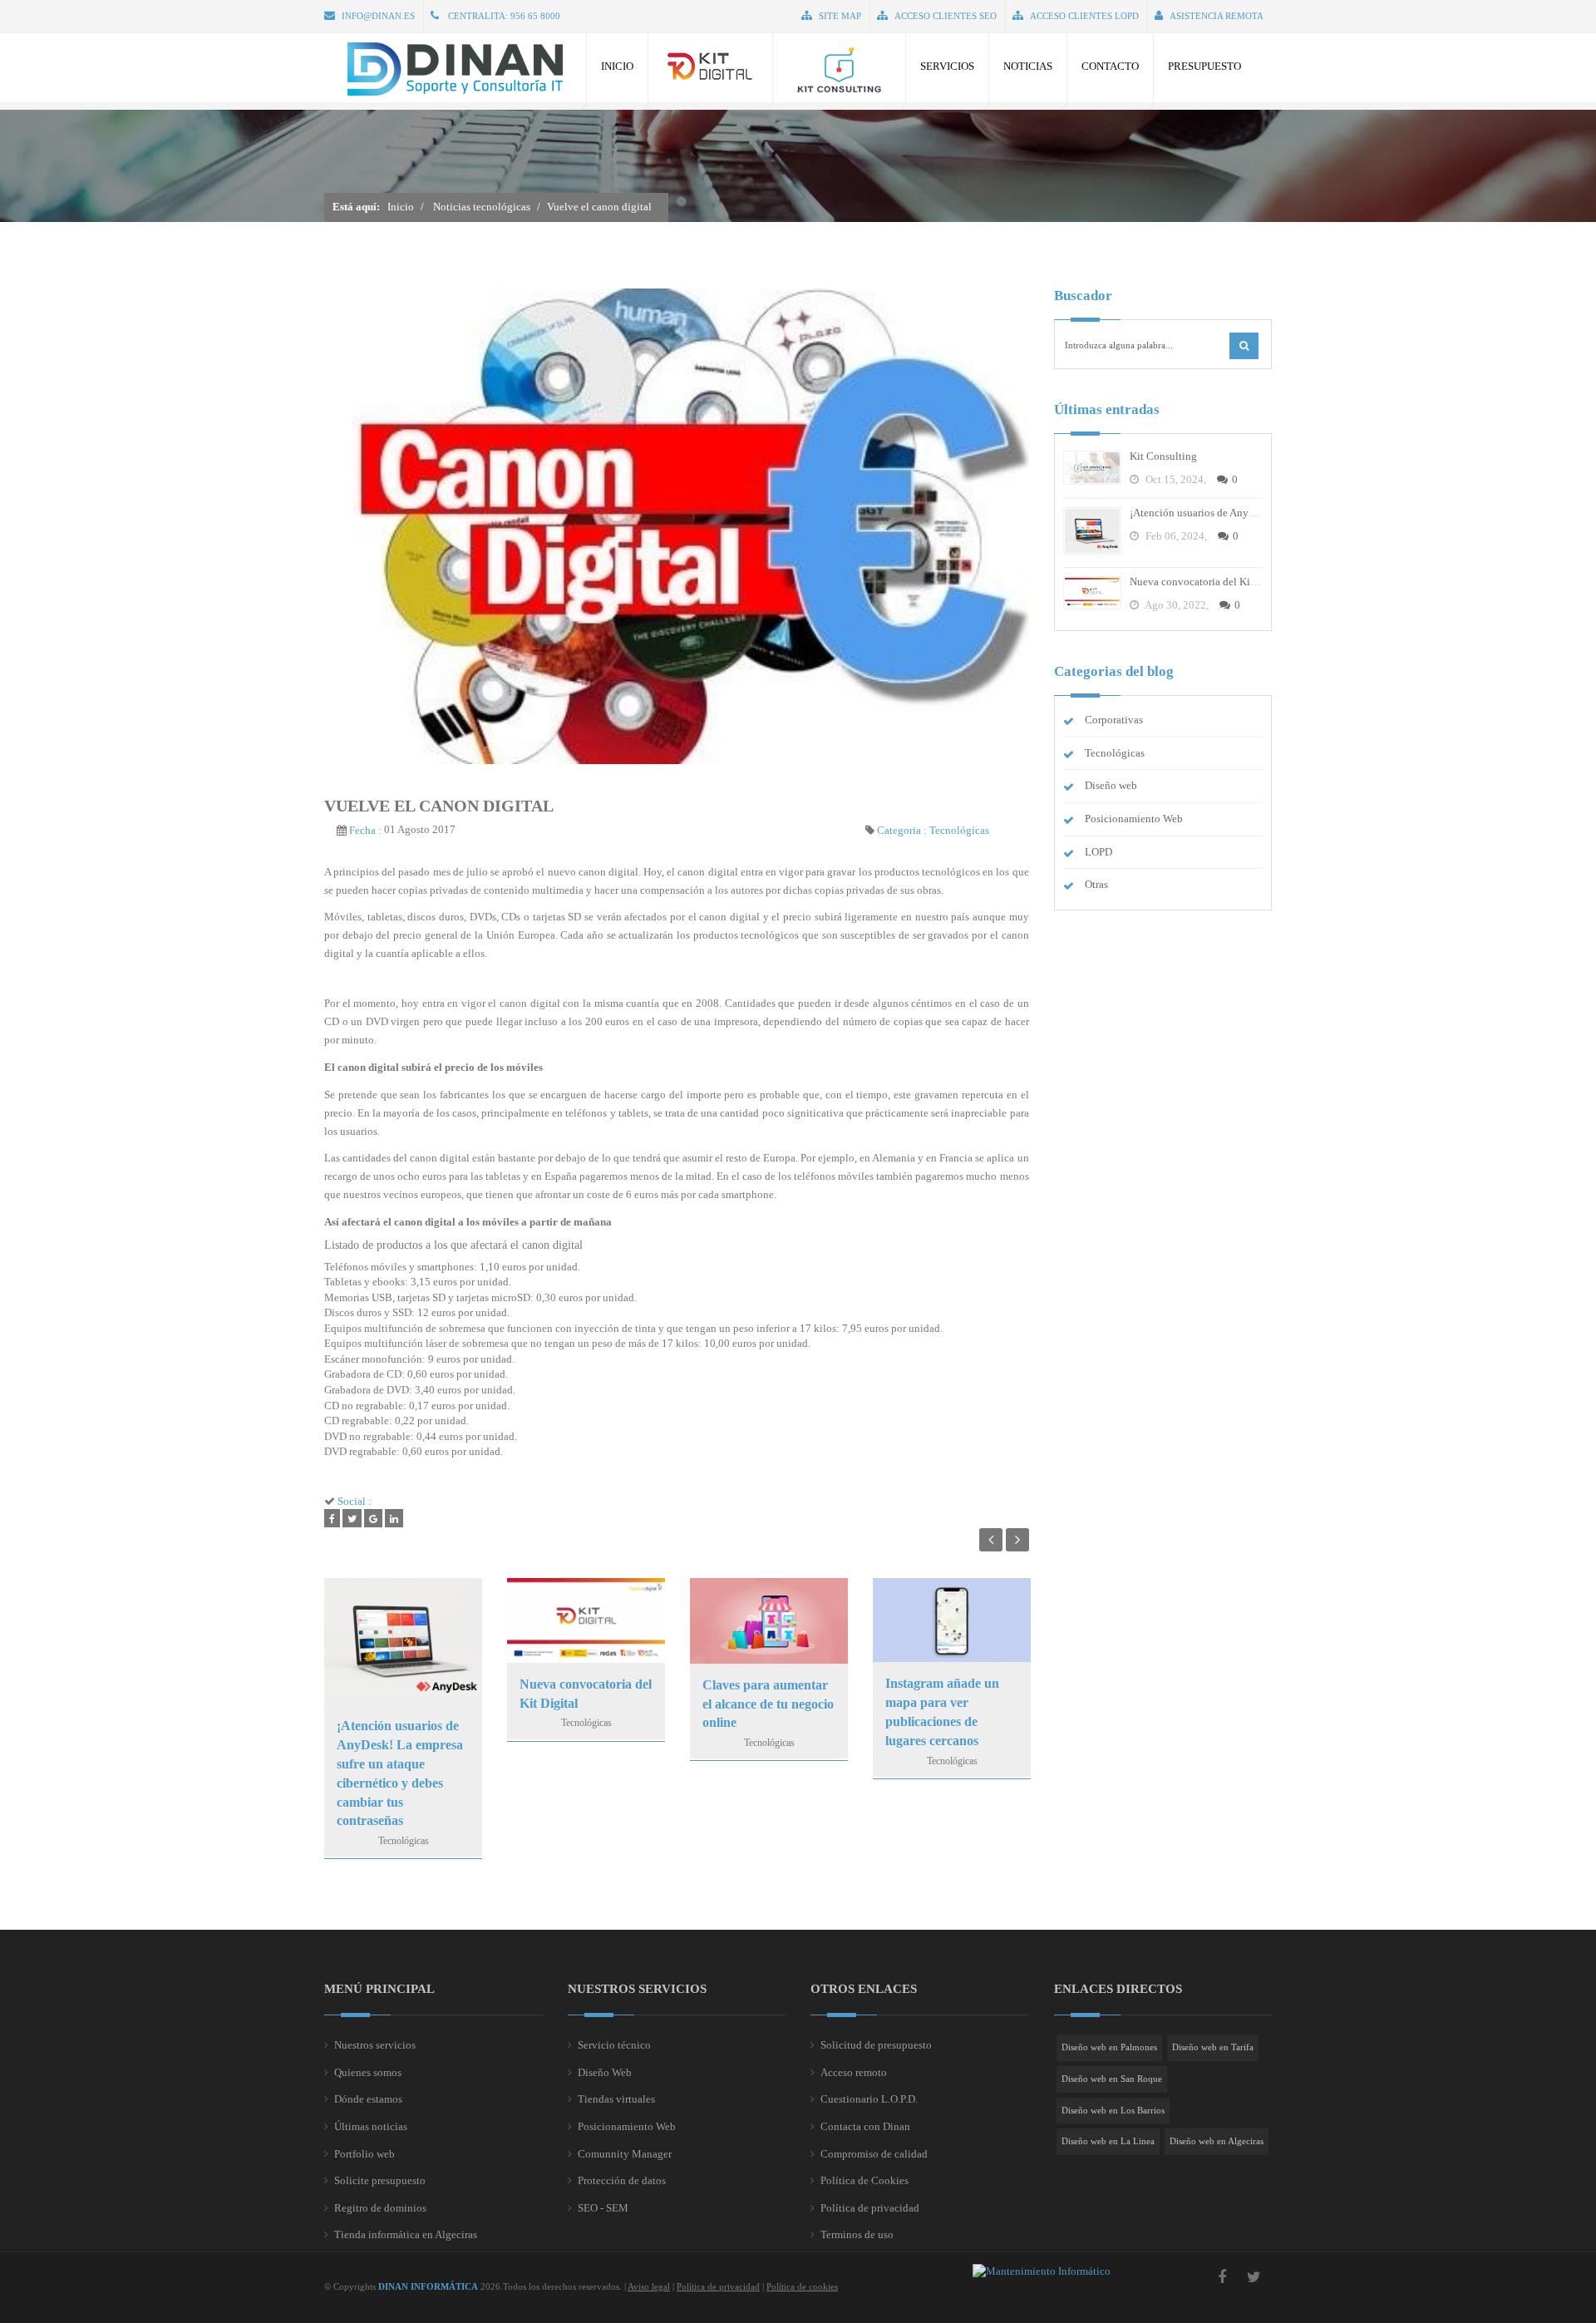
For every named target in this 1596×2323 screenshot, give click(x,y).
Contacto (1110, 66)
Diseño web (1111, 785)
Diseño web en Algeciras (1217, 2141)
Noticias (1028, 66)
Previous (991, 1540)
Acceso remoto (854, 2072)
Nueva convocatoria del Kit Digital (586, 1694)
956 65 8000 (535, 16)
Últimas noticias (371, 2126)
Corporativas (1114, 720)
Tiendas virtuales (616, 2099)
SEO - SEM (603, 2208)
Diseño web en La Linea (1108, 2141)
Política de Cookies (864, 2180)
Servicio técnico (614, 2045)
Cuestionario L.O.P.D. (869, 2099)
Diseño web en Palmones (1109, 2047)
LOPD (1098, 851)
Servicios (947, 66)
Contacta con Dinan (865, 2126)
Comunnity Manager (625, 2154)
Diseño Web (605, 2072)
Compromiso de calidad (874, 2154)
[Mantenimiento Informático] (1042, 2271)
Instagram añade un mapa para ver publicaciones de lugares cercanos (942, 1712)
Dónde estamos (368, 2099)
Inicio (617, 66)
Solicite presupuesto (380, 2180)
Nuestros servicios (375, 2045)
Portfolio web (365, 2154)
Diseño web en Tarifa (1213, 2047)
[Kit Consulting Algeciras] (839, 68)
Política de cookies (802, 2286)
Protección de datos (622, 2180)
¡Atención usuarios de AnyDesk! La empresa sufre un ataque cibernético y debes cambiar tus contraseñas (400, 1773)
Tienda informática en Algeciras (406, 2234)
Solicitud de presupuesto (876, 2045)
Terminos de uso (857, 2234)
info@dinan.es (378, 16)
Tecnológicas (959, 829)
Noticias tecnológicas (482, 207)
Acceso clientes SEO (946, 16)
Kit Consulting (1163, 456)
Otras (1096, 884)
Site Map (840, 16)
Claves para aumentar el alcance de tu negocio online (768, 1704)
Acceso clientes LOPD (1084, 16)
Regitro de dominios (380, 2208)
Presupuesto (1204, 66)
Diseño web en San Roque (1112, 2079)
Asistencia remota (1217, 16)
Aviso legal (649, 2286)
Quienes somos (368, 2072)
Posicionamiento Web (1134, 819)
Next (1017, 1540)
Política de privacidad (870, 2208)
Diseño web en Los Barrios (1113, 2110)
